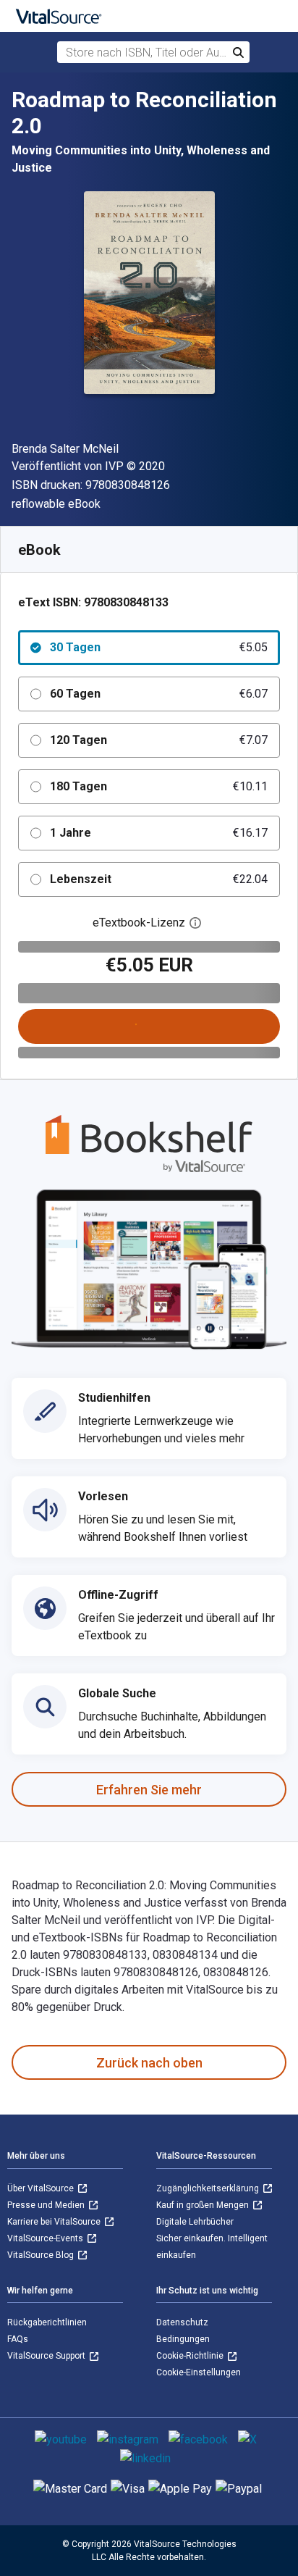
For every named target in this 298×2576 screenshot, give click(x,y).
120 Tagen (159, 740)
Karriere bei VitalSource (55, 2222)
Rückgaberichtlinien (47, 2322)
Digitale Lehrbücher (195, 2222)
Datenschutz (182, 2322)
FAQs (18, 2339)
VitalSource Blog (42, 2255)
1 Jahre (159, 833)
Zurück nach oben (149, 2063)
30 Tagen (159, 647)
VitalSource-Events (46, 2238)
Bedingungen (183, 2339)
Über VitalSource (42, 2188)
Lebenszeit (159, 879)
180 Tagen (159, 786)
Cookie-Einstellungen (199, 2372)
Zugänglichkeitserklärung (209, 2188)
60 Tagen (159, 694)
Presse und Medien (47, 2205)
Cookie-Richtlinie (191, 2356)
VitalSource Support (47, 2356)
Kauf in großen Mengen (204, 2205)
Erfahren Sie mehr (149, 1790)
